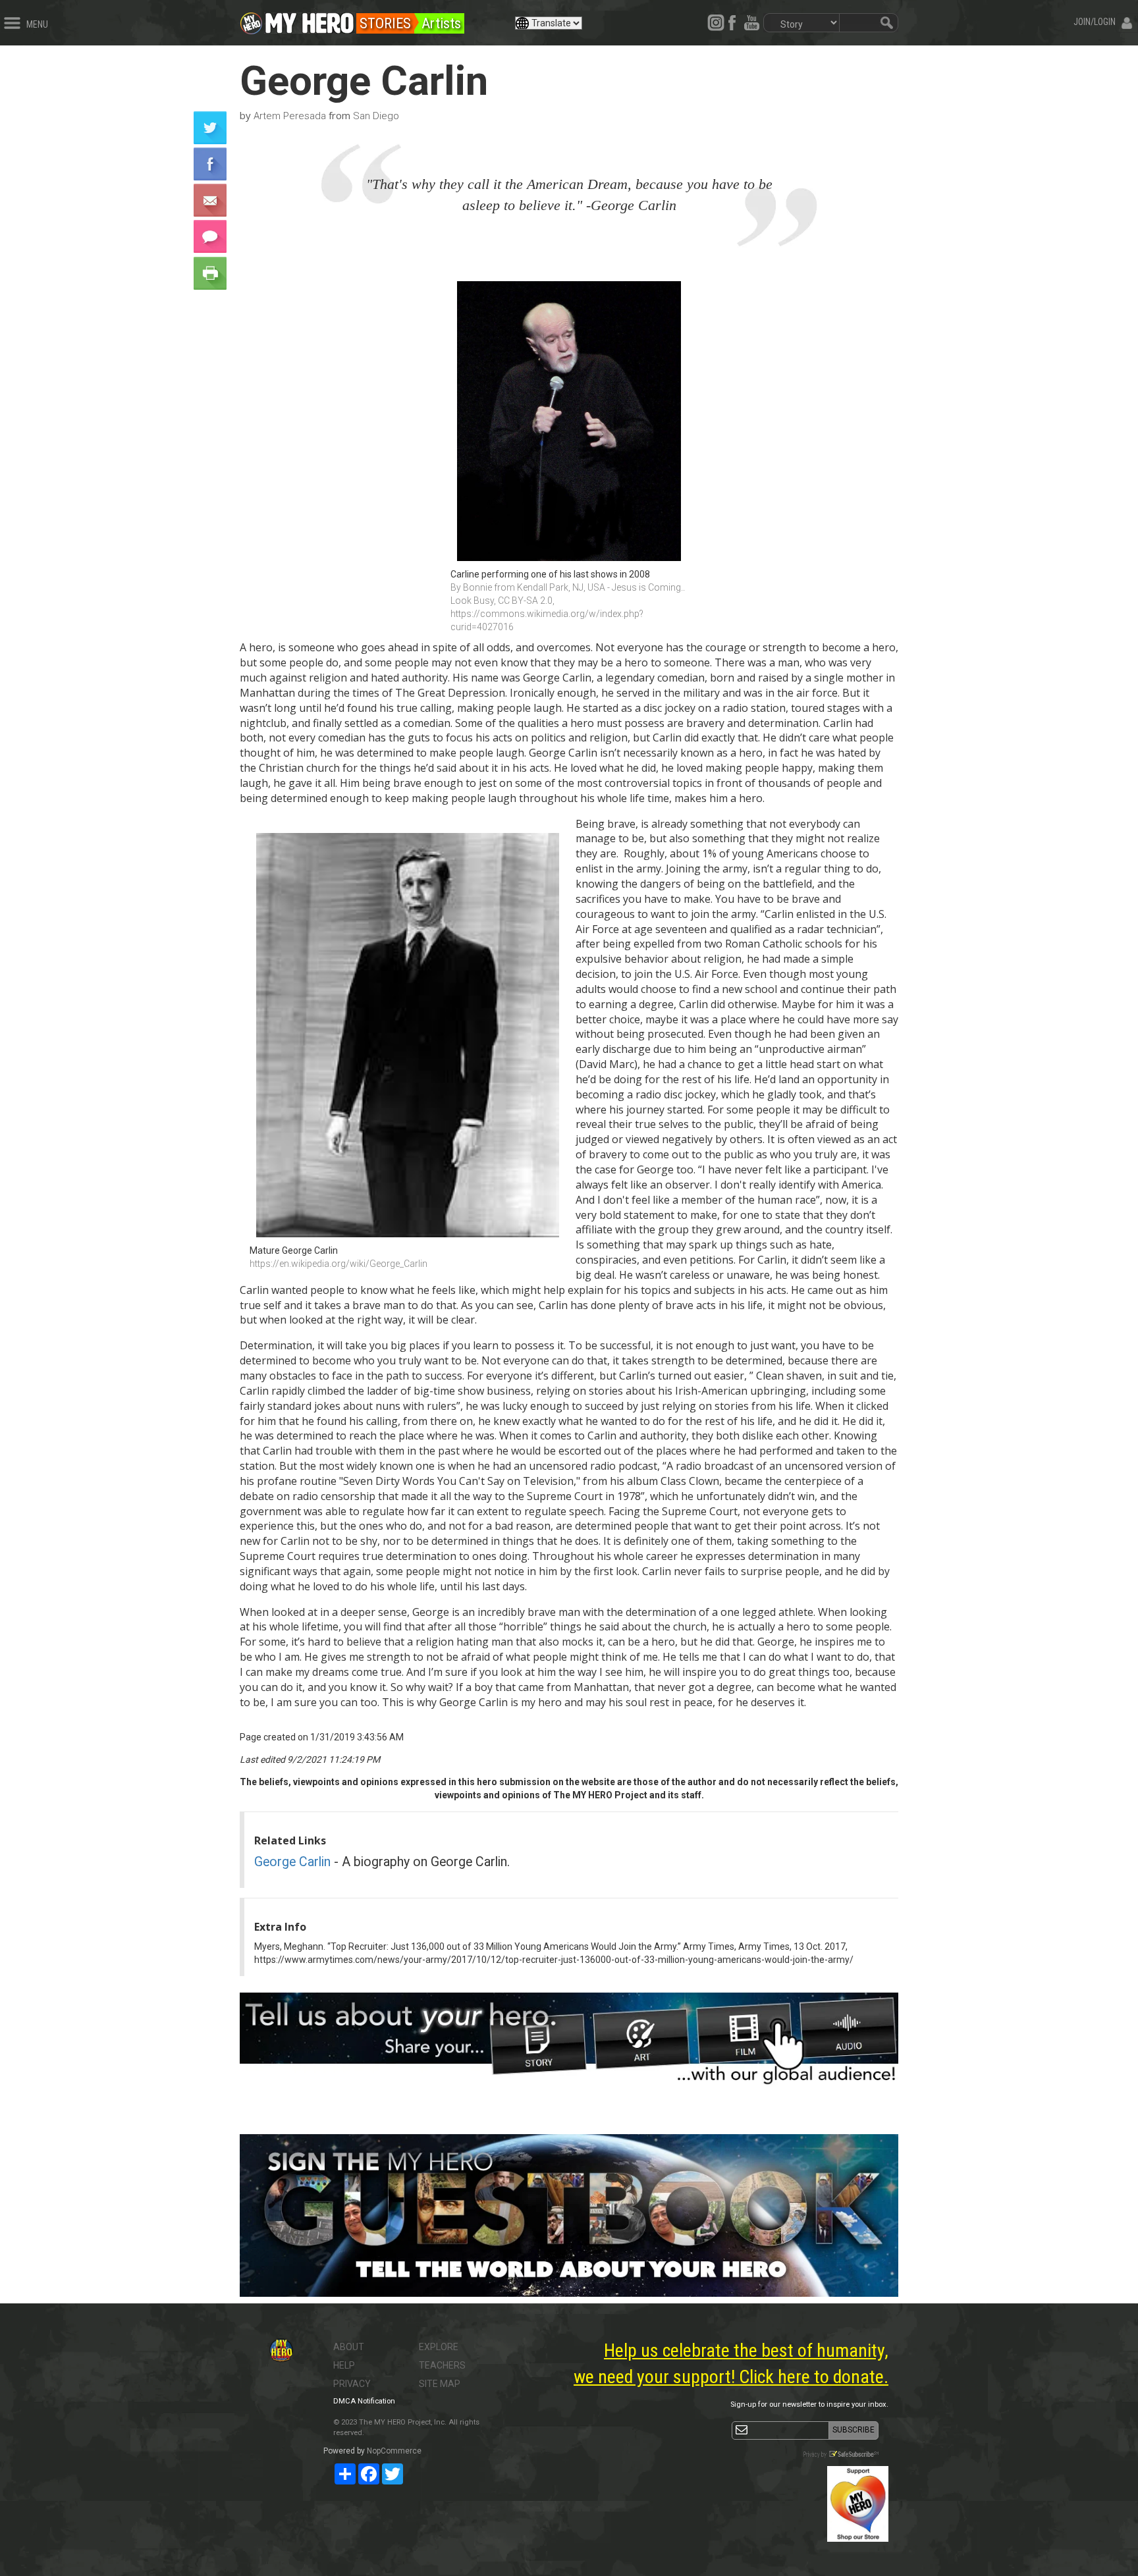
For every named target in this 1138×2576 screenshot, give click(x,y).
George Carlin (292, 1862)
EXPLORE (439, 2347)
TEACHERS (442, 2365)
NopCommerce (394, 2451)
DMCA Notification (364, 2401)
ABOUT (349, 2347)
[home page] (310, 20)
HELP (344, 2365)
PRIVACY (352, 2384)
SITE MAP (440, 2384)
